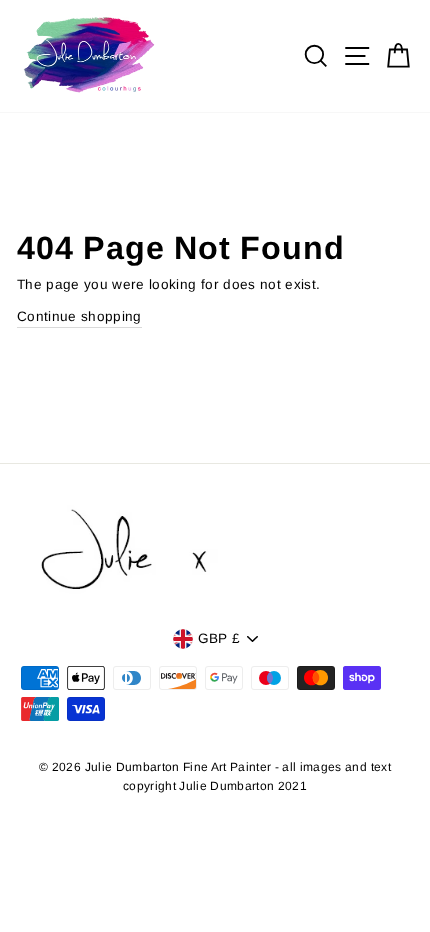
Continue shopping (79, 316)
